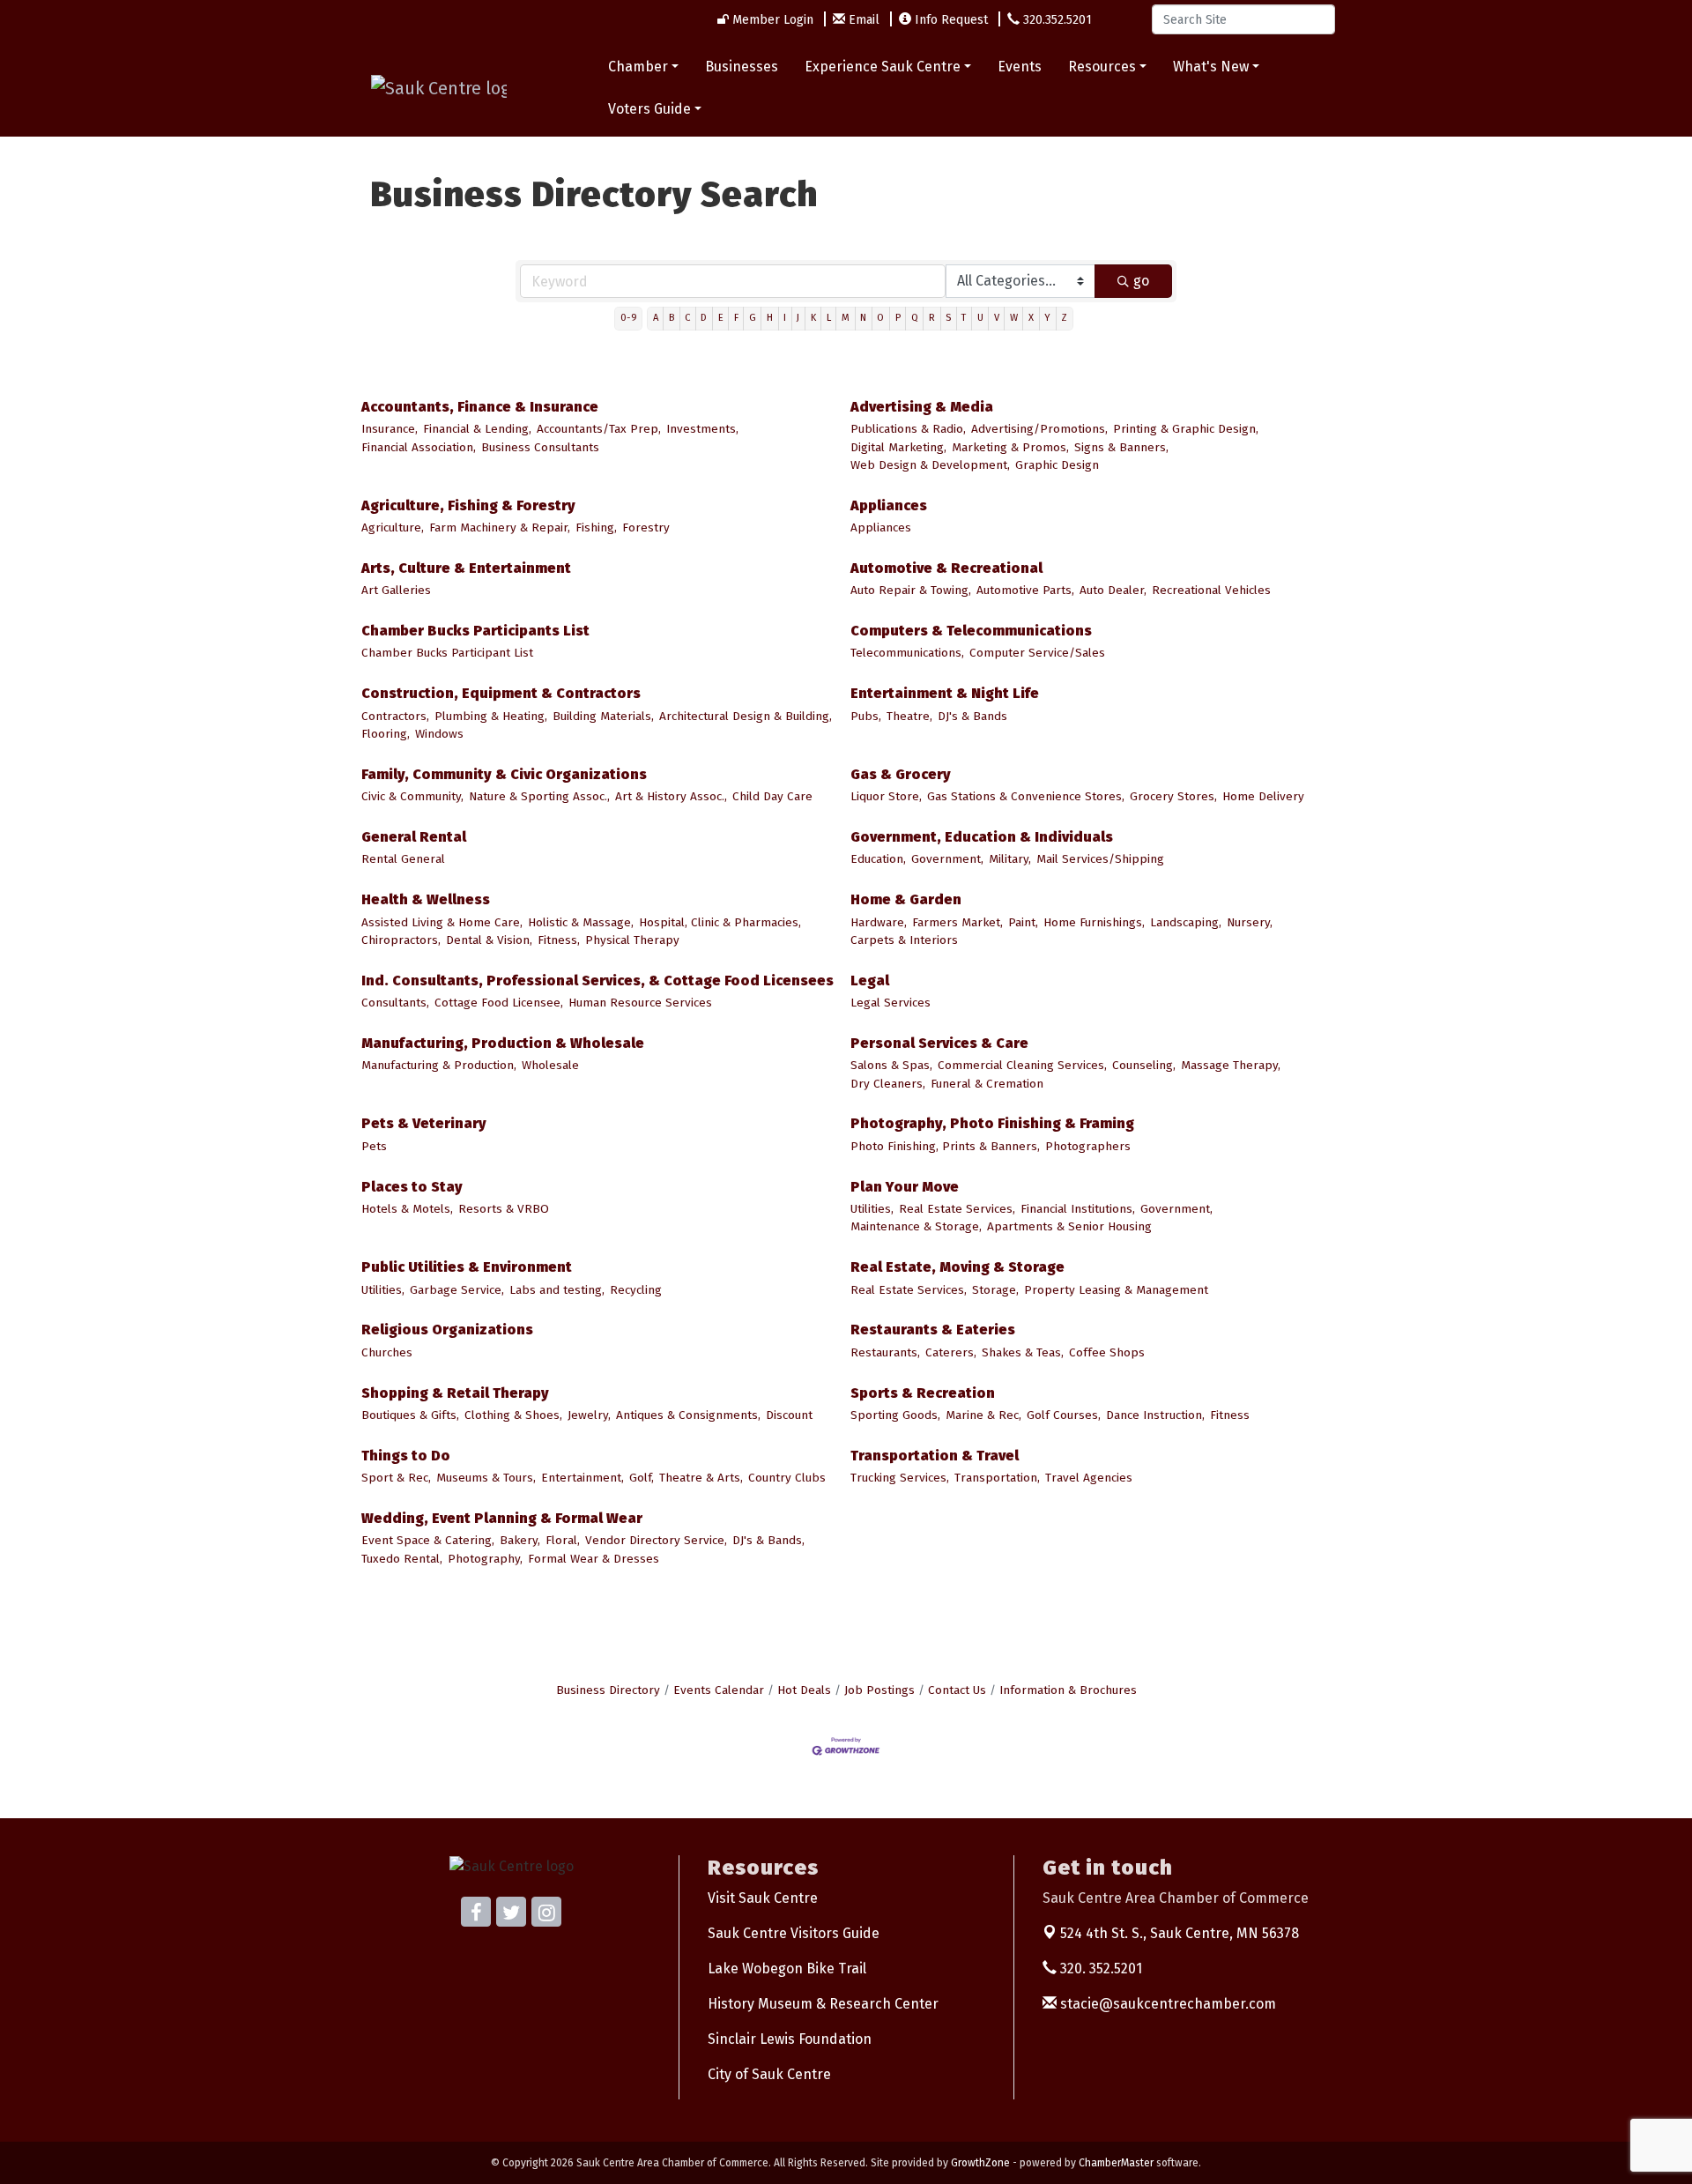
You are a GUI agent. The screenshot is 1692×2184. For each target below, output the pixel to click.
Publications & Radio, (908, 429)
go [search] (1141, 281)
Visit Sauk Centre (763, 1898)
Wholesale (550, 1065)
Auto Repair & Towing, (911, 590)
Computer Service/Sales (1037, 653)
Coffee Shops (1107, 1352)
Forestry (646, 527)
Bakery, (520, 1540)
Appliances (889, 505)
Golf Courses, (1064, 1415)
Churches (387, 1352)
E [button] (721, 318)
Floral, (563, 1540)
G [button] (753, 318)
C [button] (687, 318)
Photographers (1088, 1146)
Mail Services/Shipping (1100, 859)
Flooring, (386, 734)
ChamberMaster (1116, 2163)
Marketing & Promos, (1010, 447)
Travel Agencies (1089, 1478)
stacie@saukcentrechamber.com (1166, 2004)
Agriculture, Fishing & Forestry (468, 505)
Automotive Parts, (1025, 590)
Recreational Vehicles (1211, 590)
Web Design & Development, (930, 465)
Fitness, (559, 940)
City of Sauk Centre (769, 2074)
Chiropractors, (401, 940)
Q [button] (915, 318)
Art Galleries (396, 590)
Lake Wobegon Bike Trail (787, 1969)
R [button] (932, 318)
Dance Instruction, (1155, 1415)
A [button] (656, 318)
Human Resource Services (640, 1003)
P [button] (898, 318)
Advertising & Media (922, 407)
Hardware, (879, 922)
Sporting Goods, (895, 1415)
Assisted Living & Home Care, (442, 922)
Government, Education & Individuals (982, 837)
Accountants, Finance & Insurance (480, 407)
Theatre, (909, 716)
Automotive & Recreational (946, 568)
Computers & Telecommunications (971, 631)
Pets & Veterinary (424, 1123)
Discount (789, 1415)
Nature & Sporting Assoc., (539, 796)
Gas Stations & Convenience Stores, (1026, 796)
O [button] (880, 318)
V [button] (997, 318)
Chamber (638, 67)
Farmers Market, (957, 922)
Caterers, (951, 1352)
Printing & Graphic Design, (1186, 429)
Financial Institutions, (1078, 1209)
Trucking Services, (900, 1478)
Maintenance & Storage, (916, 1226)
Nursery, (1250, 922)
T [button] (964, 318)
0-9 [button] (629, 318)
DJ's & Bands (972, 716)
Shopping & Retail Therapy (455, 1393)
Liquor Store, (886, 796)
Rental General (403, 859)
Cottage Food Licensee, (499, 1003)
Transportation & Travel (935, 1456)
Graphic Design (1057, 465)
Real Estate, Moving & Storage (957, 1267)
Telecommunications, (907, 653)
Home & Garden (906, 899)
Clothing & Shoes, (513, 1415)
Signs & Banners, (1121, 447)
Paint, (1023, 922)
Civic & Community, (412, 796)
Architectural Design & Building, (746, 716)
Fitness (1230, 1415)
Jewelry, (589, 1415)
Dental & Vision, (489, 940)
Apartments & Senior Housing (1069, 1226)
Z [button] (1064, 318)
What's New (1211, 67)
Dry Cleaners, (888, 1084)
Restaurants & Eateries (933, 1330)
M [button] (846, 318)
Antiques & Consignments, (688, 1415)
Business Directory (608, 1690)
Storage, (995, 1290)
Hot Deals (804, 1690)
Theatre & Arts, (701, 1478)
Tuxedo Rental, (402, 1559)
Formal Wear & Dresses (594, 1559)
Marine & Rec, (983, 1415)
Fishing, (596, 527)
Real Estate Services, (957, 1209)
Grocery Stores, (1173, 796)
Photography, (485, 1559)
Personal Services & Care (939, 1043)
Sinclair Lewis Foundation (790, 2039)
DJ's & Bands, (768, 1540)
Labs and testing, (557, 1290)
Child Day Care (772, 796)
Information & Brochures (1068, 1690)
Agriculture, (393, 527)
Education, (878, 859)
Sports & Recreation (923, 1393)
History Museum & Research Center (823, 2004)
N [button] (863, 318)
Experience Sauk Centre (883, 67)
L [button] (829, 318)
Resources (1102, 67)
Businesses (742, 67)
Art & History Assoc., (671, 796)
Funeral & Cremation (987, 1084)
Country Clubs (787, 1478)
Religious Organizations (447, 1330)
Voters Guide (649, 109)
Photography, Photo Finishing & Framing (992, 1123)
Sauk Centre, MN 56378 (1180, 1933)
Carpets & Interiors (904, 940)
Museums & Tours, (486, 1478)
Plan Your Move (905, 1187)
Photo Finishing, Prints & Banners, (945, 1146)
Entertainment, (583, 1478)
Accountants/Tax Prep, (599, 429)
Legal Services (891, 1003)
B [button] (672, 318)
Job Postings (879, 1690)
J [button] (798, 318)
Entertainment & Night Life (945, 693)
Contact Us (957, 1690)
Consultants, (395, 1003)
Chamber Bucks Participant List (447, 653)
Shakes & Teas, (1023, 1352)
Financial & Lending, (477, 429)
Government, (947, 859)
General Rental (414, 837)
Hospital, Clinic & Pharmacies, (720, 922)
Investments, (702, 429)
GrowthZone (980, 2163)
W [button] (1014, 318)
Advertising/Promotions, (1039, 429)
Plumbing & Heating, (491, 716)
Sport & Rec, (396, 1478)
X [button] (1031, 318)
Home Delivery (1263, 796)
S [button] (948, 318)
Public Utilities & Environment (467, 1267)
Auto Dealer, (1113, 590)
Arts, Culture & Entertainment (466, 568)
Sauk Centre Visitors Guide (794, 1933)
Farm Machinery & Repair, (500, 527)
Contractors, (395, 716)
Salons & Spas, (891, 1065)
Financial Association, (419, 447)
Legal (870, 981)
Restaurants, (885, 1352)
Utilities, (872, 1209)
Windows (439, 734)
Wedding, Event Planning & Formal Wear (502, 1518)
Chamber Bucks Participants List (475, 631)
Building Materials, (603, 716)
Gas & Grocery (901, 774)
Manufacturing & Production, (439, 1065)
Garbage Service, (457, 1290)
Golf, (642, 1478)
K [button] (813, 318)
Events (1020, 67)
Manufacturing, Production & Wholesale (503, 1043)
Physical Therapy (632, 940)
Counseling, (1144, 1065)
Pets (374, 1146)
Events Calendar (719, 1690)
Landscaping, (1186, 922)
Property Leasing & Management (1116, 1290)
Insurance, (390, 429)
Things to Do (406, 1456)
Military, (1010, 859)
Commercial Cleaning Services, (1022, 1065)
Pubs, (866, 716)
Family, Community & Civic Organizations (504, 774)
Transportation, (997, 1478)
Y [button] (1047, 318)
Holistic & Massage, (581, 922)
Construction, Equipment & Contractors (501, 693)
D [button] (704, 318)
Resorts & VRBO (504, 1209)
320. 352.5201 (1099, 1969)
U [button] (980, 318)
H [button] (770, 318)
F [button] (736, 318)
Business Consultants (540, 447)
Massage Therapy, (1231, 1065)
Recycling (636, 1290)
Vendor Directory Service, (656, 1540)
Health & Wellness (426, 899)
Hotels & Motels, (407, 1209)
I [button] (785, 318)
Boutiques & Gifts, (410, 1415)
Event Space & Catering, (428, 1540)
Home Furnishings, (1094, 922)
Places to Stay (412, 1187)
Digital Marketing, (898, 447)
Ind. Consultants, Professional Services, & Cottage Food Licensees (597, 981)
